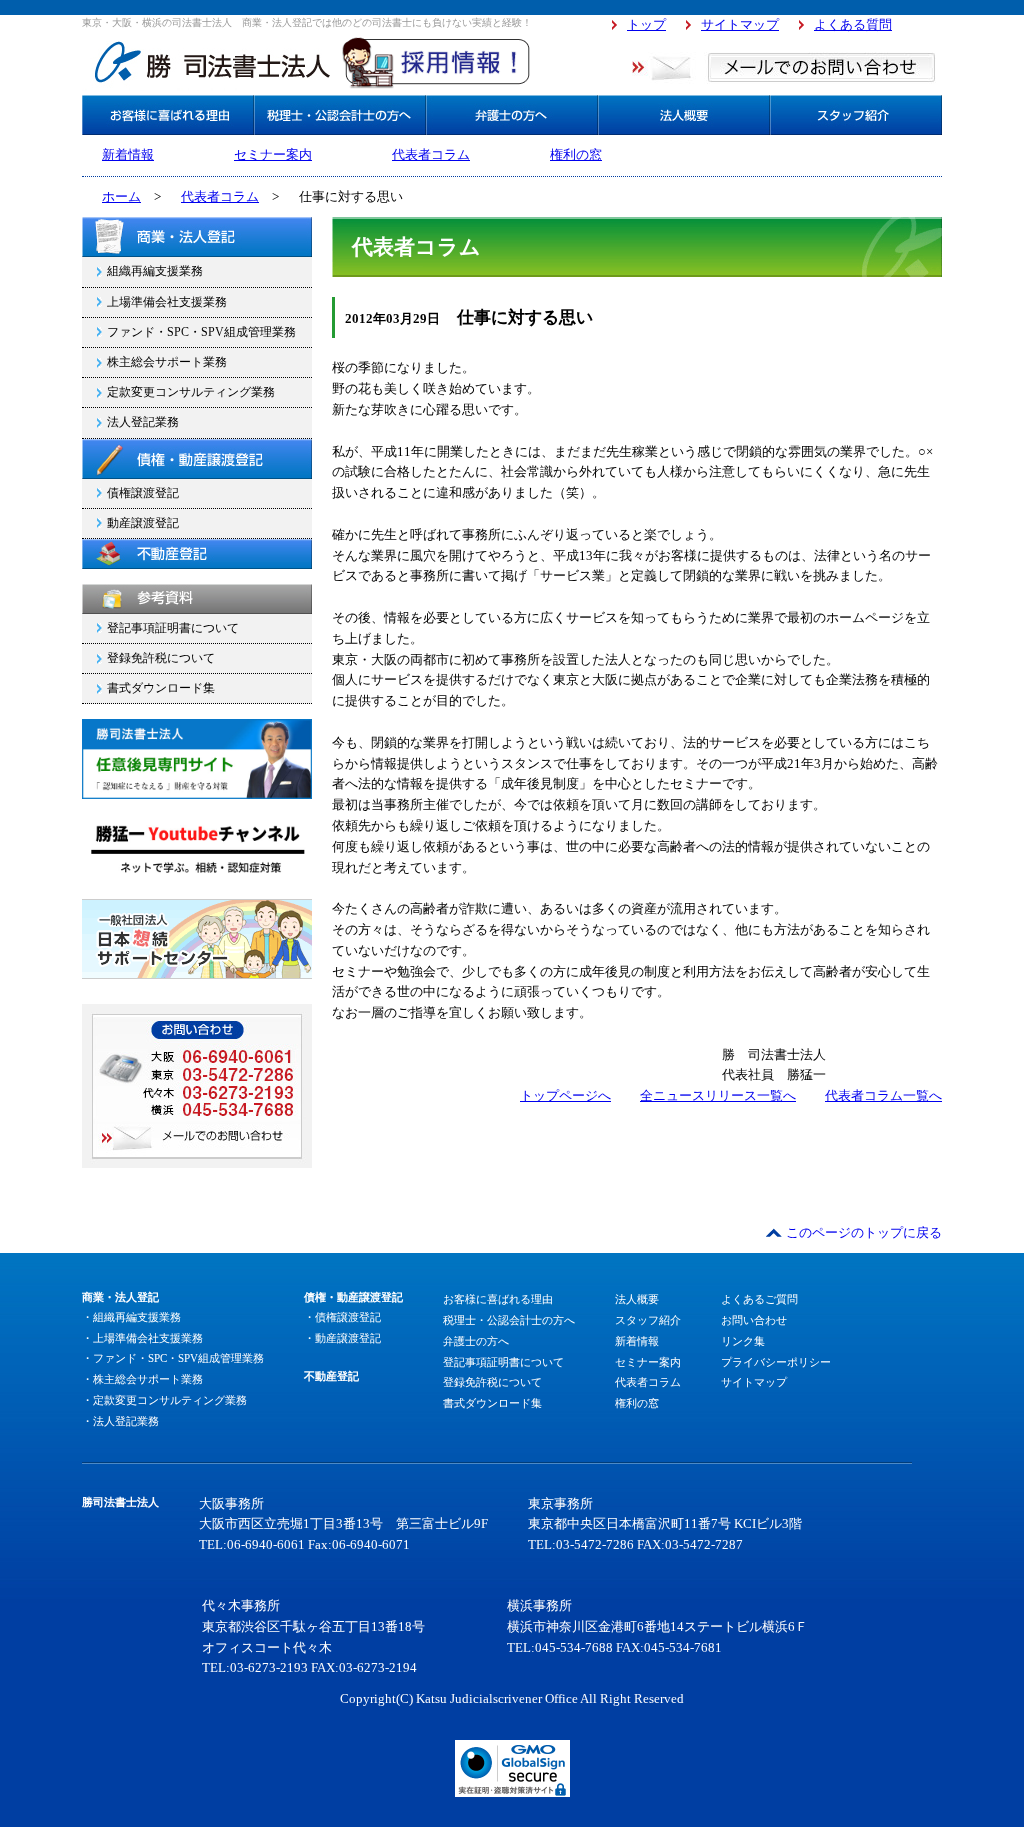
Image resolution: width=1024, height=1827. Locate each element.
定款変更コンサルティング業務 (191, 392)
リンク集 (743, 1341)
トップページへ (565, 1095)
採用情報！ (437, 61)
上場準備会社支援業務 (167, 302)
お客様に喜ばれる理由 (498, 1299)
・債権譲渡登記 (342, 1317)
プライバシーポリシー (776, 1362)
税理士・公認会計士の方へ (509, 1320)
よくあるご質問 (759, 1299)
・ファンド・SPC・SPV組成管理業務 (173, 1358)
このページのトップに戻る (864, 1232)
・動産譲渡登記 (342, 1338)
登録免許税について (161, 658)
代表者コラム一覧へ (883, 1095)
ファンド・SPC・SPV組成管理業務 (201, 332)
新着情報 (128, 154)
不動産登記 (197, 554)
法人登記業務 (143, 422)
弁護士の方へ (476, 1341)
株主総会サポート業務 (167, 362)
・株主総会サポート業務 (142, 1379)
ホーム (121, 196)
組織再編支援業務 (155, 271)
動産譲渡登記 (143, 523)
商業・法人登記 (197, 237)
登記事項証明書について (173, 628)
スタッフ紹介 (648, 1320)
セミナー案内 (273, 154)
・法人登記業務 (120, 1421)
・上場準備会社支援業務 (142, 1338)
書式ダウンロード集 (161, 688)
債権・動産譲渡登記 (197, 459)
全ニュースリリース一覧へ (718, 1095)
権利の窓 (576, 154)
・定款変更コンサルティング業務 (164, 1400)
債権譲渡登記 (143, 493)
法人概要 (637, 1299)
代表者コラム (431, 154)
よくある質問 (853, 24)
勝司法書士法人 (212, 61)
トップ (646, 24)
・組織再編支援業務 (131, 1317)
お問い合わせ (754, 1320)
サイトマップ (740, 24)
